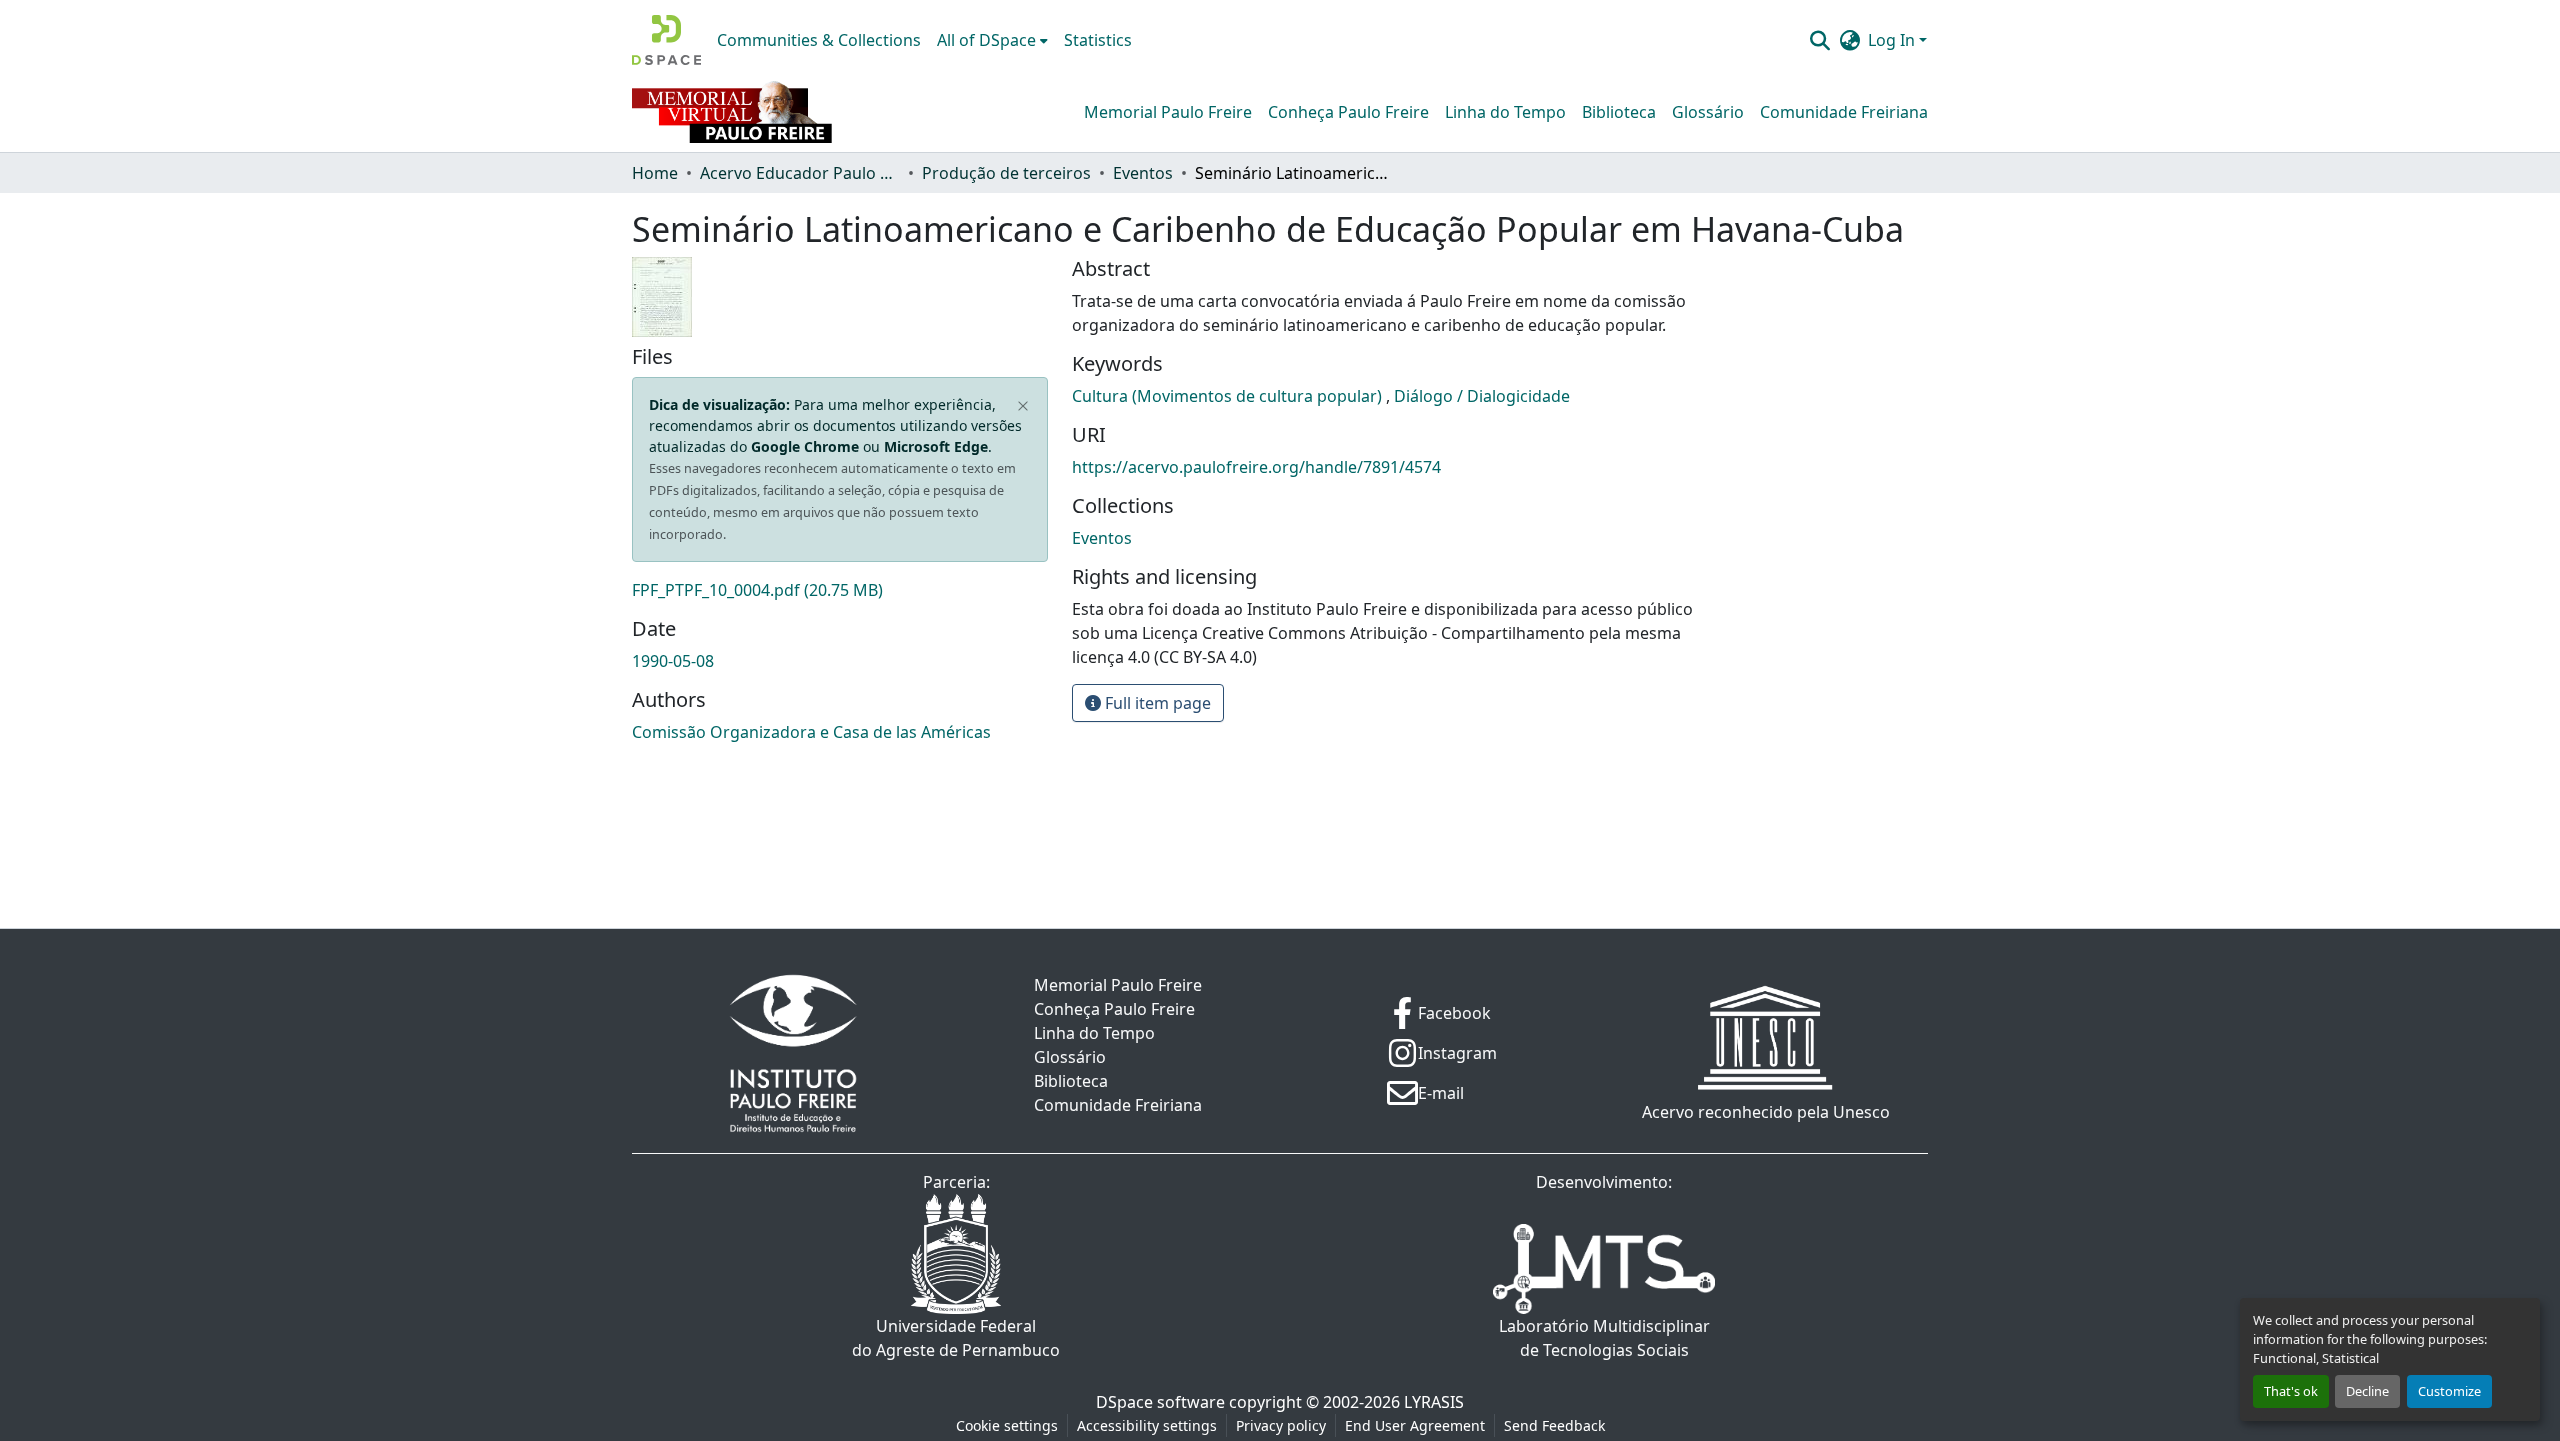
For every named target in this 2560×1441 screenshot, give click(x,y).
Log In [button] (1893, 40)
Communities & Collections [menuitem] (819, 40)
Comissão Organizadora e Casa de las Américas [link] (811, 732)
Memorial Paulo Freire (1168, 112)
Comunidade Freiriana (1844, 112)
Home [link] (655, 173)
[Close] (1023, 407)
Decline (2367, 1391)
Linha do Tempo (1505, 112)
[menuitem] (992, 40)
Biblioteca (1619, 112)
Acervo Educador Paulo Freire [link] (800, 173)
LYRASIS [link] (1434, 1402)
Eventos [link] (1143, 173)
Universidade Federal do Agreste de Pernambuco (956, 1338)
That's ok (2291, 1391)
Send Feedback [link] (1554, 1425)
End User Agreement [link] (1415, 1425)
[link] (840, 590)
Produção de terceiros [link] (1006, 173)
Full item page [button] (1156, 703)
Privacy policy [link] (1281, 1425)
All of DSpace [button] (986, 40)
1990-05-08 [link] (673, 661)
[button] (666, 40)
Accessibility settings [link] (1147, 1425)
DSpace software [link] (1160, 1402)
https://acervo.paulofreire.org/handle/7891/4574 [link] (1256, 467)
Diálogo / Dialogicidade (1482, 396)
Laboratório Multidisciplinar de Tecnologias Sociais (1604, 1338)
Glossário (1708, 112)
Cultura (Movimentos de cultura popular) (1229, 396)
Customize (2449, 1391)
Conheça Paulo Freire (1348, 112)
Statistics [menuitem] (1098, 40)
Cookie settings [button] (1007, 1425)
